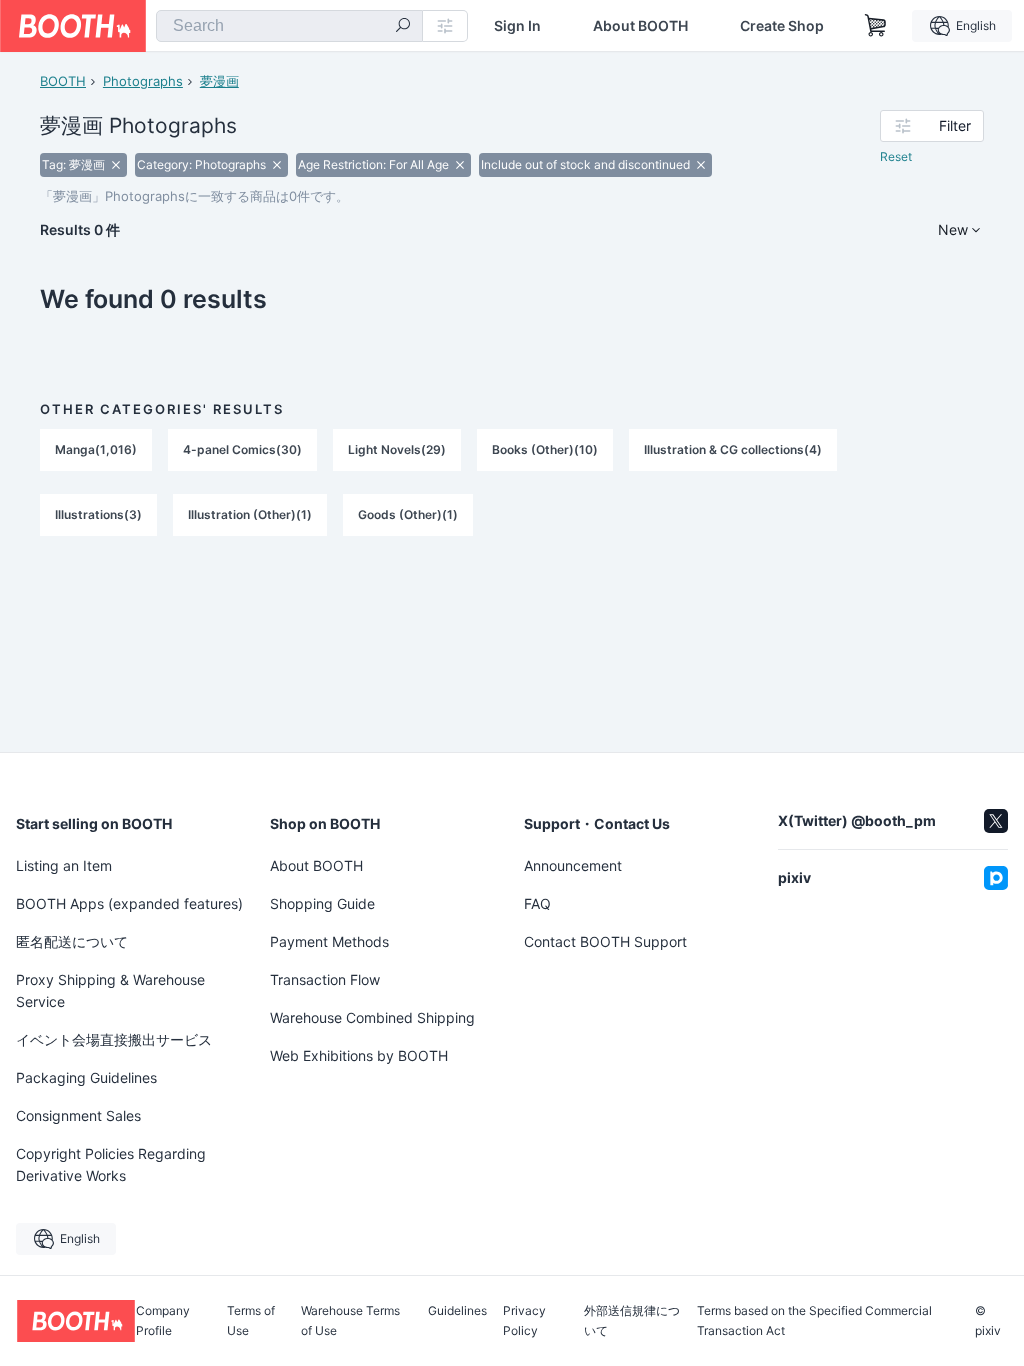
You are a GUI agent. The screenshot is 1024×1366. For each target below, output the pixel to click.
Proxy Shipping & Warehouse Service (110, 990)
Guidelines (457, 1311)
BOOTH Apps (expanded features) (129, 903)
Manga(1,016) (96, 449)
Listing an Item (64, 865)
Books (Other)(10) (545, 449)
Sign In (517, 26)
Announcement (573, 865)
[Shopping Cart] (876, 26)
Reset (896, 156)
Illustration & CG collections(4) (733, 449)
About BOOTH (640, 26)
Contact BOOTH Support (605, 941)
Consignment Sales (78, 1115)
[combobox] (289, 26)
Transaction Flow (325, 979)
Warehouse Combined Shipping (372, 1017)
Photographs (143, 81)
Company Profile (163, 1321)
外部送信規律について (632, 1321)
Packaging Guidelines (86, 1077)
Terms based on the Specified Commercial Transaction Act (814, 1321)
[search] (403, 27)
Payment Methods (329, 941)
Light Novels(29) (397, 449)
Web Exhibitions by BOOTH (359, 1055)
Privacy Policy (524, 1321)
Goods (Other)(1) (408, 514)
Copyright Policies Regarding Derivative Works (111, 1164)
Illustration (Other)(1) (250, 514)
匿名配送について (72, 941)
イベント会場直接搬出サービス (114, 1039)
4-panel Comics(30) (242, 449)
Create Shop (782, 26)
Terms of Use (251, 1321)
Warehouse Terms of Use (350, 1321)
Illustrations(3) (98, 514)
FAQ (537, 903)
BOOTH (63, 81)
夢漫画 (219, 81)
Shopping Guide (322, 903)
